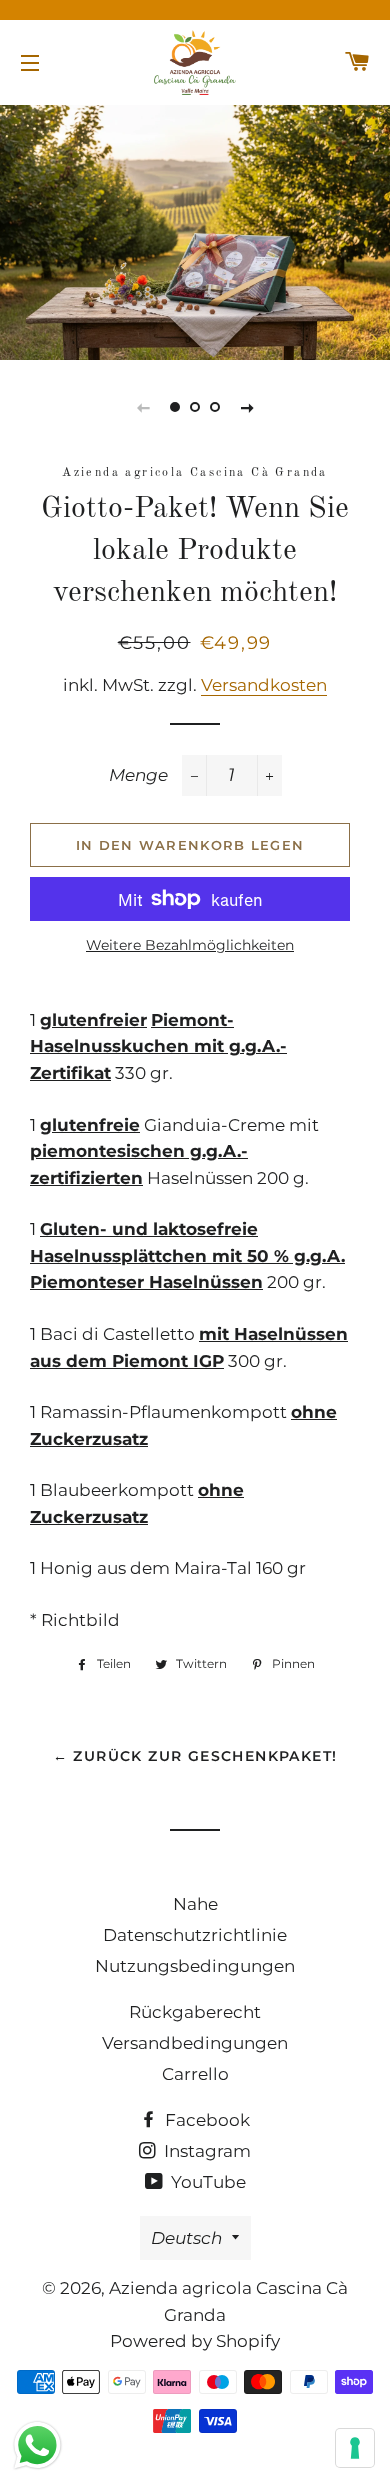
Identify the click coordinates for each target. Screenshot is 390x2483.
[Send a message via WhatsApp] (37, 2445)
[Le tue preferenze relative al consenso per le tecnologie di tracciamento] (355, 2448)
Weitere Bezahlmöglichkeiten (190, 945)
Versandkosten (264, 685)
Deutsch (186, 2238)
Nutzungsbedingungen (195, 1966)
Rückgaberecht (195, 2012)
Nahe (195, 1904)
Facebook (205, 2120)
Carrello (195, 2074)
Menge (138, 775)
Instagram (205, 2151)
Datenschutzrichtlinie (195, 1935)
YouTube (206, 2182)
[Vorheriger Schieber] (143, 407)
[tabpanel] (195, 230)
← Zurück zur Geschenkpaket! (195, 1756)
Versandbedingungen (195, 2043)
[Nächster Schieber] (247, 407)
